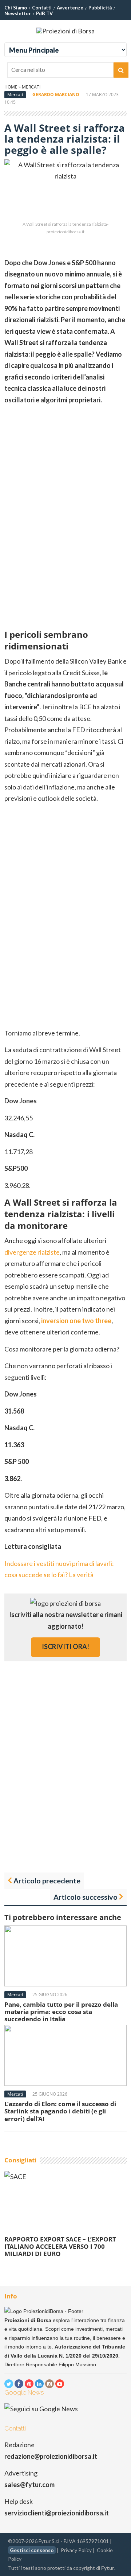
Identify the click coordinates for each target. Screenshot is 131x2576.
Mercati (31, 87)
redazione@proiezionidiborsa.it (51, 2456)
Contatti (42, 8)
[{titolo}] (9, 2384)
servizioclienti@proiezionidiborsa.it (57, 2513)
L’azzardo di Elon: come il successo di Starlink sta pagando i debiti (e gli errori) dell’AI (60, 2111)
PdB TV (44, 13)
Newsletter (18, 13)
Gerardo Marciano (56, 95)
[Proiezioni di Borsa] (65, 31)
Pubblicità (100, 8)
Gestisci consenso (32, 2550)
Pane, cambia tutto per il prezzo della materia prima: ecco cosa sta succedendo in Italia (61, 2012)
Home (11, 87)
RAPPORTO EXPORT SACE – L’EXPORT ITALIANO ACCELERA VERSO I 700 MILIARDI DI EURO (60, 2247)
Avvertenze (70, 8)
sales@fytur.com (29, 2485)
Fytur (108, 2568)
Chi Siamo (16, 8)
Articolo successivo (86, 1897)
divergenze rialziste (32, 1252)
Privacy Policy (76, 2550)
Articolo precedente (47, 1880)
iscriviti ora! (65, 1646)
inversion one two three (76, 1321)
